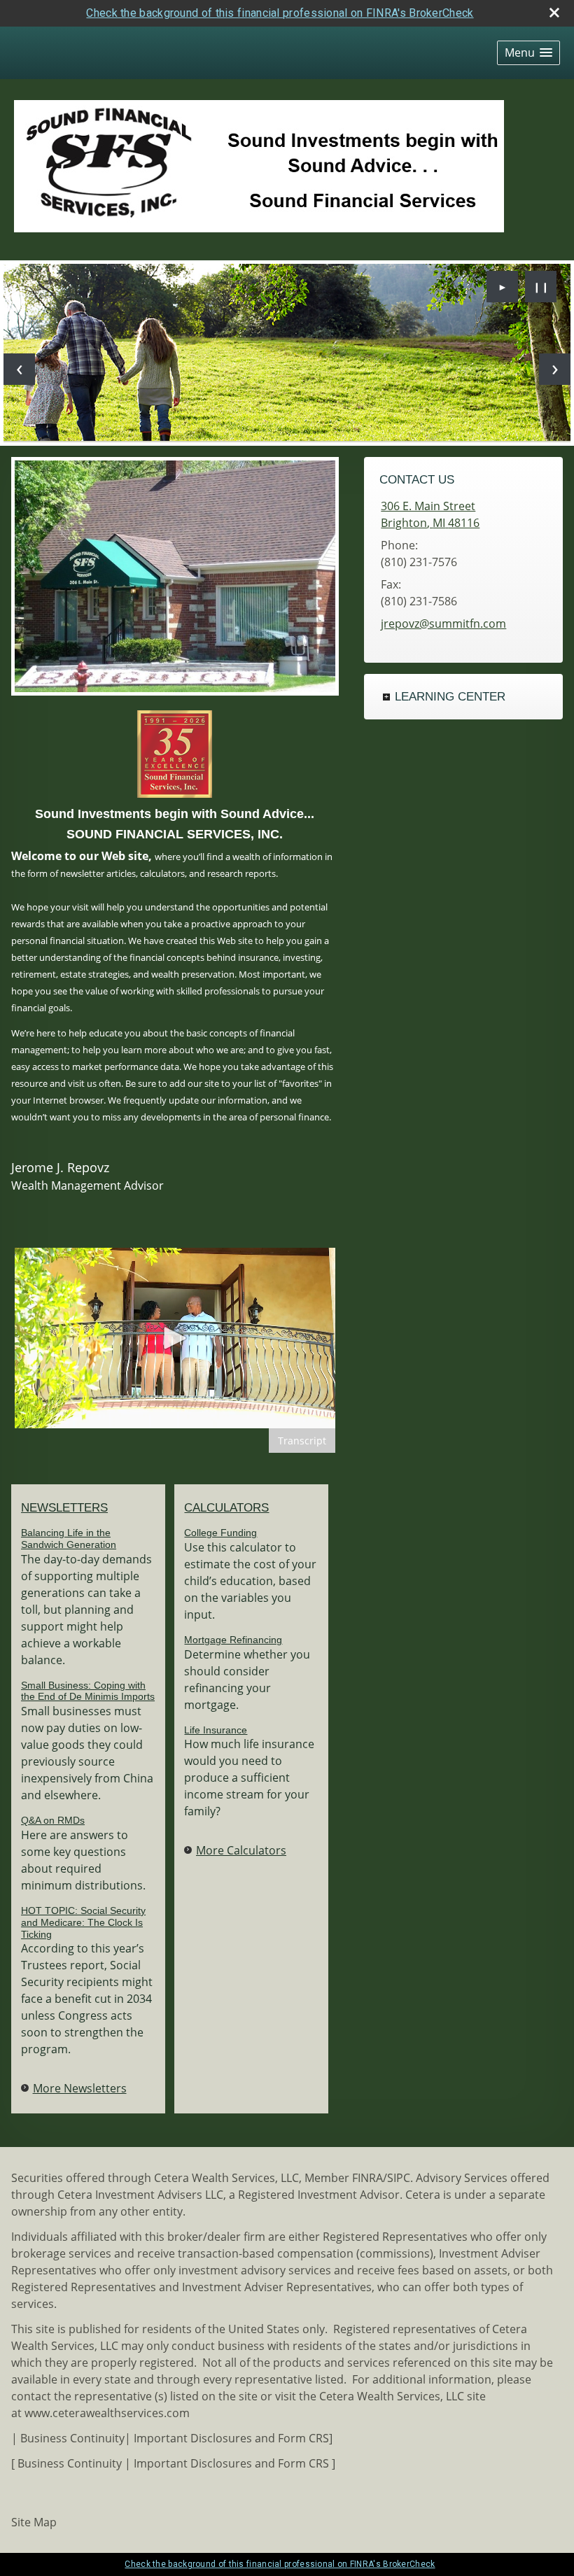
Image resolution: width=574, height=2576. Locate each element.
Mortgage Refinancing (233, 1640)
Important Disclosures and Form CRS (231, 2438)
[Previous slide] (19, 369)
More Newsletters (80, 2088)
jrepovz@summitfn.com (443, 624)
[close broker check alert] (554, 13)
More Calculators (241, 1850)
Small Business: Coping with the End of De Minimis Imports (88, 1691)
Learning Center (450, 697)
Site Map (34, 2522)
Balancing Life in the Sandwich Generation (69, 1539)
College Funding (220, 1533)
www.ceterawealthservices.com (107, 2413)
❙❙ (541, 287)
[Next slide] (555, 369)
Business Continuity (72, 2438)
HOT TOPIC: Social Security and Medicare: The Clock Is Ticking (83, 1922)
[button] (528, 53)
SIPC (399, 2178)
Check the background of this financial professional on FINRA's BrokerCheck (280, 13)
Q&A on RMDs (53, 1820)
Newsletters (64, 1508)
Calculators (226, 1508)
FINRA (367, 2178)
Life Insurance (216, 1730)
